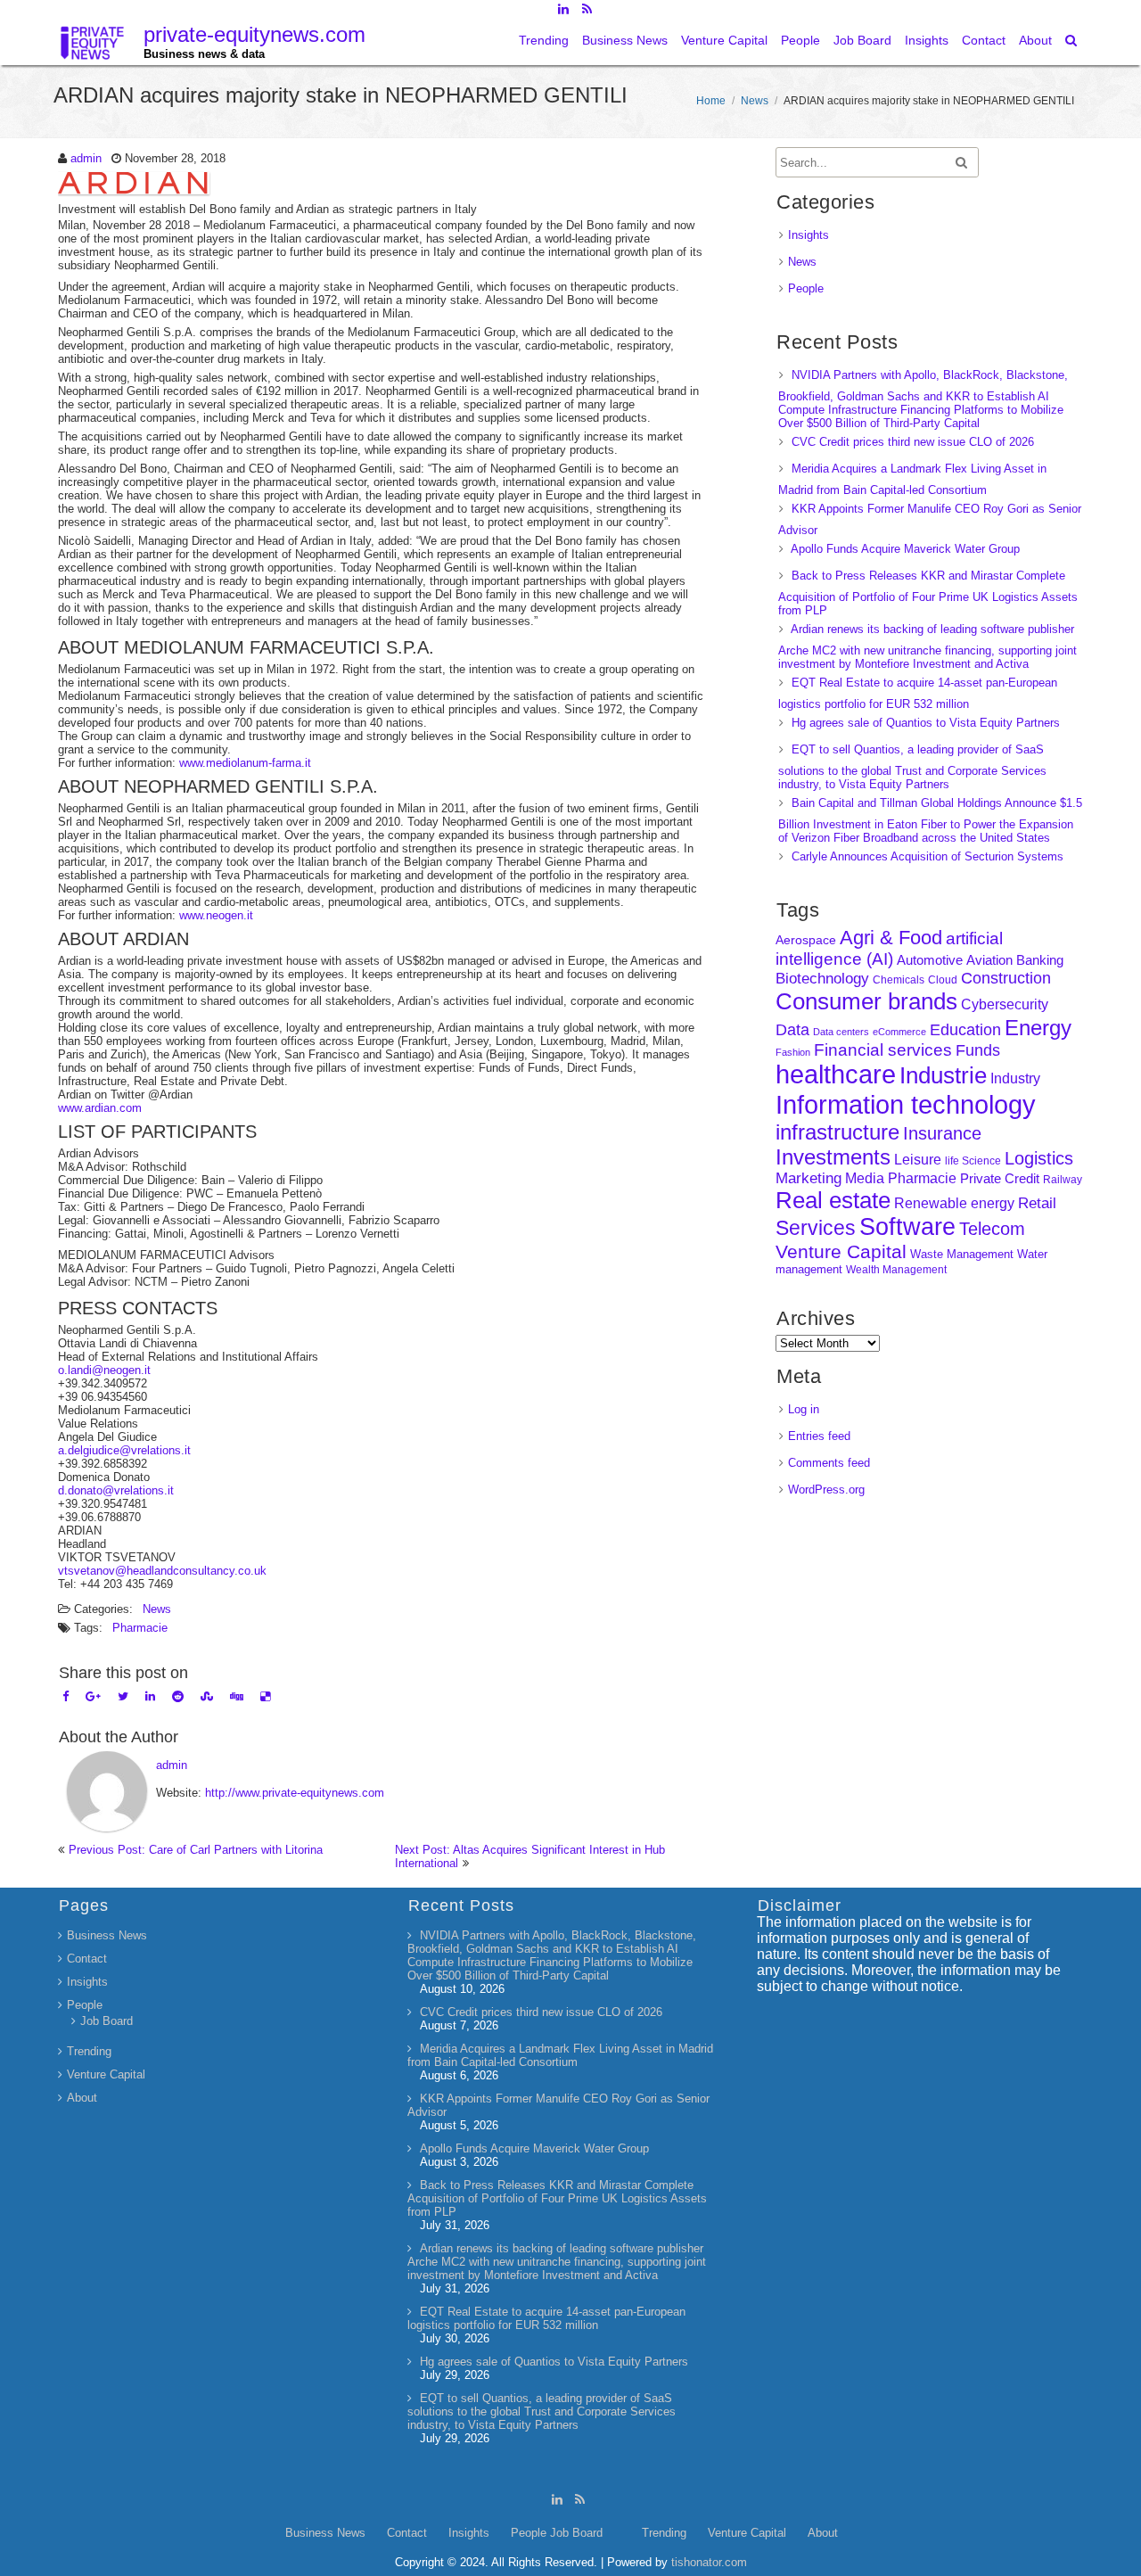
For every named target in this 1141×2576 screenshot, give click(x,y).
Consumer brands (866, 1001)
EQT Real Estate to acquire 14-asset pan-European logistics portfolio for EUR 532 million (546, 2318)
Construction (1006, 978)
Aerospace (806, 940)
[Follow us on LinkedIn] (563, 9)
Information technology (906, 1104)
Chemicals (899, 980)
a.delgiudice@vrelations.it (124, 1450)
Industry (1015, 1078)
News (755, 101)
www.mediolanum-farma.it (245, 763)
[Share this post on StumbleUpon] (207, 1696)
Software (907, 1227)
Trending (544, 40)
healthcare (836, 1074)
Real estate (833, 1200)
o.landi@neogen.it (104, 1370)
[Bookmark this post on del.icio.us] (265, 1696)
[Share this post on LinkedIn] (150, 1696)
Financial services (883, 1050)
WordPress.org (826, 1490)
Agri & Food (891, 938)
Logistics (1039, 1158)
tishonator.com (709, 2562)
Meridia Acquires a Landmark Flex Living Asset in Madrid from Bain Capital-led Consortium (560, 2055)
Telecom (992, 1229)
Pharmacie (140, 1628)
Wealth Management (896, 1270)
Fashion (793, 1052)
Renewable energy (954, 1203)
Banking (1040, 960)
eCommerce (899, 1032)
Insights (927, 40)
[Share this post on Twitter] (123, 1696)
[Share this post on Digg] (237, 1696)
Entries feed (819, 1436)
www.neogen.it (216, 915)
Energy (1038, 1028)
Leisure (918, 1160)
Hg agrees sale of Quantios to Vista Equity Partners (926, 723)
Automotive (930, 960)
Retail (1037, 1203)
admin (86, 158)
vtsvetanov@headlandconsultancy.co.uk (162, 1571)
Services (816, 1228)
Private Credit (1000, 1178)
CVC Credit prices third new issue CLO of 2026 (913, 442)
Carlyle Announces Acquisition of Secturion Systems (928, 856)
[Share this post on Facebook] (66, 1696)
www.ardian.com (100, 1108)
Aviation (989, 960)
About (1035, 40)
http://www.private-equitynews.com (295, 1793)
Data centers (841, 1032)
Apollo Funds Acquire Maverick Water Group (905, 549)
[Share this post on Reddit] (178, 1696)
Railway (1063, 1179)
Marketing (809, 1178)
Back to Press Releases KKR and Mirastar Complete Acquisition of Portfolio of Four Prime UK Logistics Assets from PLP (928, 593)
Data (792, 1030)
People (800, 40)
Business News (625, 40)
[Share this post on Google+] (93, 1696)
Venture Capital (724, 40)
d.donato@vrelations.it (116, 1490)
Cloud (943, 979)
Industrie (943, 1075)
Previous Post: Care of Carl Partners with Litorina (196, 1850)
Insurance (942, 1133)
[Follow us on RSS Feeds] (587, 9)
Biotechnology (822, 979)
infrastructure (837, 1132)
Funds (978, 1050)
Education (965, 1030)
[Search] (1072, 40)
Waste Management (962, 1254)
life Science (973, 1160)
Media (865, 1178)
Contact (984, 40)
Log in (804, 1409)
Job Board (862, 40)
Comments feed (829, 1463)
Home (711, 101)
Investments (833, 1157)
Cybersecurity (1005, 1004)
